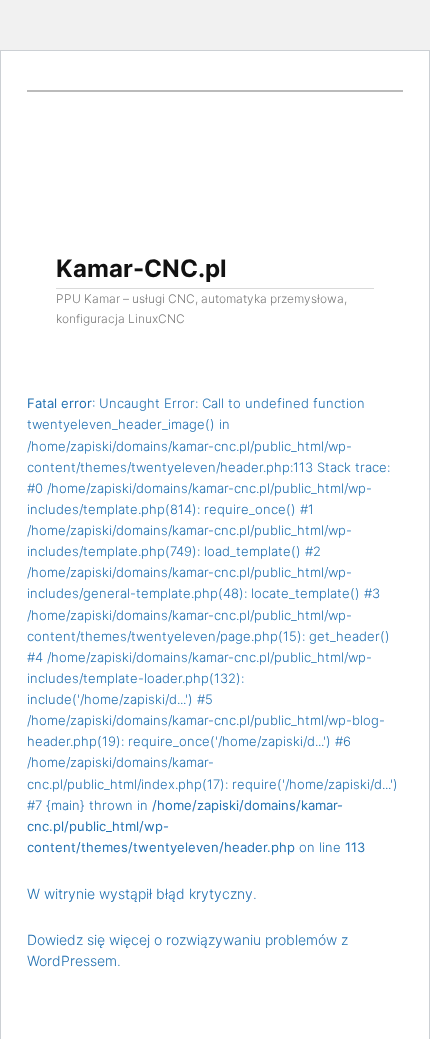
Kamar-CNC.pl (141, 268)
